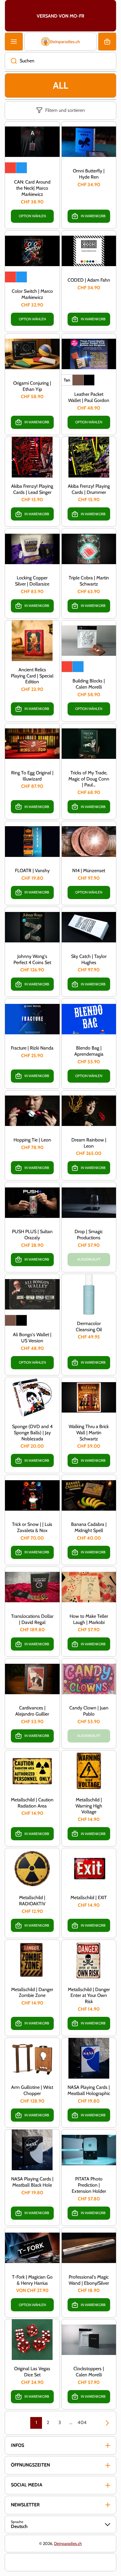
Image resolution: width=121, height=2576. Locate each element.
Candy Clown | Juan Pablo (89, 1711)
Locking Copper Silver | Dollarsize (32, 581)
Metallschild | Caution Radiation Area (32, 1803)
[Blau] (22, 168)
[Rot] (10, 168)
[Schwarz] (89, 380)
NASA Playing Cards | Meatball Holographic (89, 2090)
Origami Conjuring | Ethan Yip (32, 386)
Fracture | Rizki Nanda (32, 1048)
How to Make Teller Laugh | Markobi (89, 1619)
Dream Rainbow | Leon (89, 1143)
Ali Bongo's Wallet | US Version (32, 1338)
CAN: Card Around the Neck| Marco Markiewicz (32, 188)
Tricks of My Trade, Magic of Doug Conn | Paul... (89, 779)
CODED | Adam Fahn (89, 280)
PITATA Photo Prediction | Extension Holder (89, 2185)
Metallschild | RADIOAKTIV (32, 1901)
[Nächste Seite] (104, 2423)
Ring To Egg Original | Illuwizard (32, 776)
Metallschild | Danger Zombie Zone (32, 1993)
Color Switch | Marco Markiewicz (32, 294)
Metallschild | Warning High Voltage (89, 1806)
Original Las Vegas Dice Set (32, 2372)
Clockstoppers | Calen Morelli (89, 2372)
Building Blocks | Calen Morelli (89, 684)
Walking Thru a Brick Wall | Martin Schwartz (89, 1433)
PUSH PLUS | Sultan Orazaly (32, 1235)
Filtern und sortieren (65, 110)
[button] (107, 42)
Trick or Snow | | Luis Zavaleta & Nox (32, 1527)
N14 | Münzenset (89, 871)
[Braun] (78, 380)
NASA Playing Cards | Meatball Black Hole (32, 2182)
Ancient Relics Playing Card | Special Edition (32, 676)
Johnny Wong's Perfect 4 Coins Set (32, 959)
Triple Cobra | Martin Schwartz (89, 581)
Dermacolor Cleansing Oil (89, 1326)
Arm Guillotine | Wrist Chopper (32, 2090)
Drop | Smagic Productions (89, 1235)
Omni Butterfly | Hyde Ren (89, 174)
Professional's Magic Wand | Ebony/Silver (89, 2280)
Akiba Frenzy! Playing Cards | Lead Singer (32, 489)
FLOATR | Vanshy (32, 871)
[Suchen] (11, 61)
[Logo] (60, 42)
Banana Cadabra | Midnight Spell (89, 1527)
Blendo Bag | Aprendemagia (89, 1051)
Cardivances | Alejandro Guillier (32, 1711)
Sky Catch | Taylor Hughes (89, 959)
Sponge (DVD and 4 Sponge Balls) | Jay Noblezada (32, 1433)
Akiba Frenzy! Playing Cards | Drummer (89, 489)
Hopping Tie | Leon (32, 1140)
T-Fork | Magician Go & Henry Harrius (32, 2280)
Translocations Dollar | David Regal (32, 1619)
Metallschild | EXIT (89, 1898)
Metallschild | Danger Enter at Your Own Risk (89, 1996)
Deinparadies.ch (68, 2544)
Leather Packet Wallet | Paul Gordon (89, 397)
